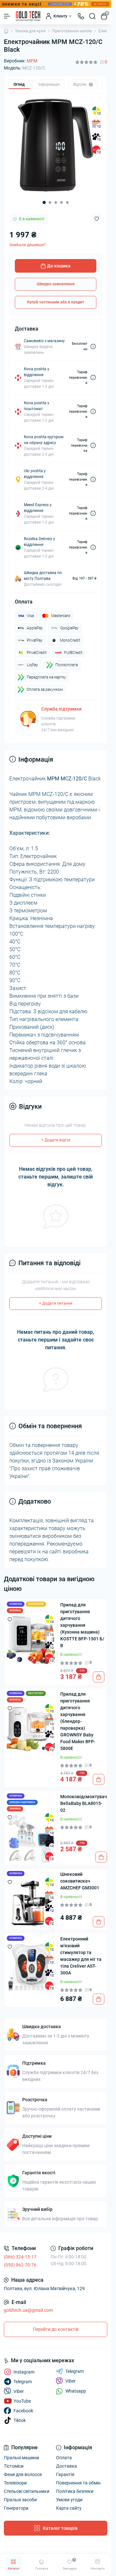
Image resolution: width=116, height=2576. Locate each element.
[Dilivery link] (93, 347)
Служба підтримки (61, 709)
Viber (71, 2381)
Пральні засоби (20, 2500)
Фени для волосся (23, 2474)
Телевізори (15, 2483)
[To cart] (99, 1677)
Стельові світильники (27, 2491)
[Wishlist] (10, 1619)
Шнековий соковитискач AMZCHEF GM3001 (80, 1881)
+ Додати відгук (56, 1140)
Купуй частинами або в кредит (56, 302)
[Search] (92, 16)
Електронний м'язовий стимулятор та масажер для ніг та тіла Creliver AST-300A (81, 1956)
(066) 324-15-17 (20, 2257)
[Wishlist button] (97, 219)
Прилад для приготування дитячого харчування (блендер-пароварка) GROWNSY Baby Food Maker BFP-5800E (78, 1721)
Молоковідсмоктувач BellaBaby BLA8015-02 (84, 1803)
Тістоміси (14, 2466)
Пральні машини (21, 2458)
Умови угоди (69, 2500)
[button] (44, 202)
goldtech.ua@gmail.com (28, 2310)
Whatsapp (76, 2391)
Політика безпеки (75, 2491)
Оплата (64, 2458)
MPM (32, 61)
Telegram (75, 2371)
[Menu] (7, 16)
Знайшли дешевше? (28, 245)
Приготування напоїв (72, 31)
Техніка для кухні (30, 31)
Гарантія (65, 2474)
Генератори (16, 2508)
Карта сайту (69, 2508)
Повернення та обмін (78, 2483)
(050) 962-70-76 (20, 2265)
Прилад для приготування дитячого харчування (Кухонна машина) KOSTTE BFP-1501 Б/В (82, 1625)
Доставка (67, 2466)
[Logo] (28, 16)
